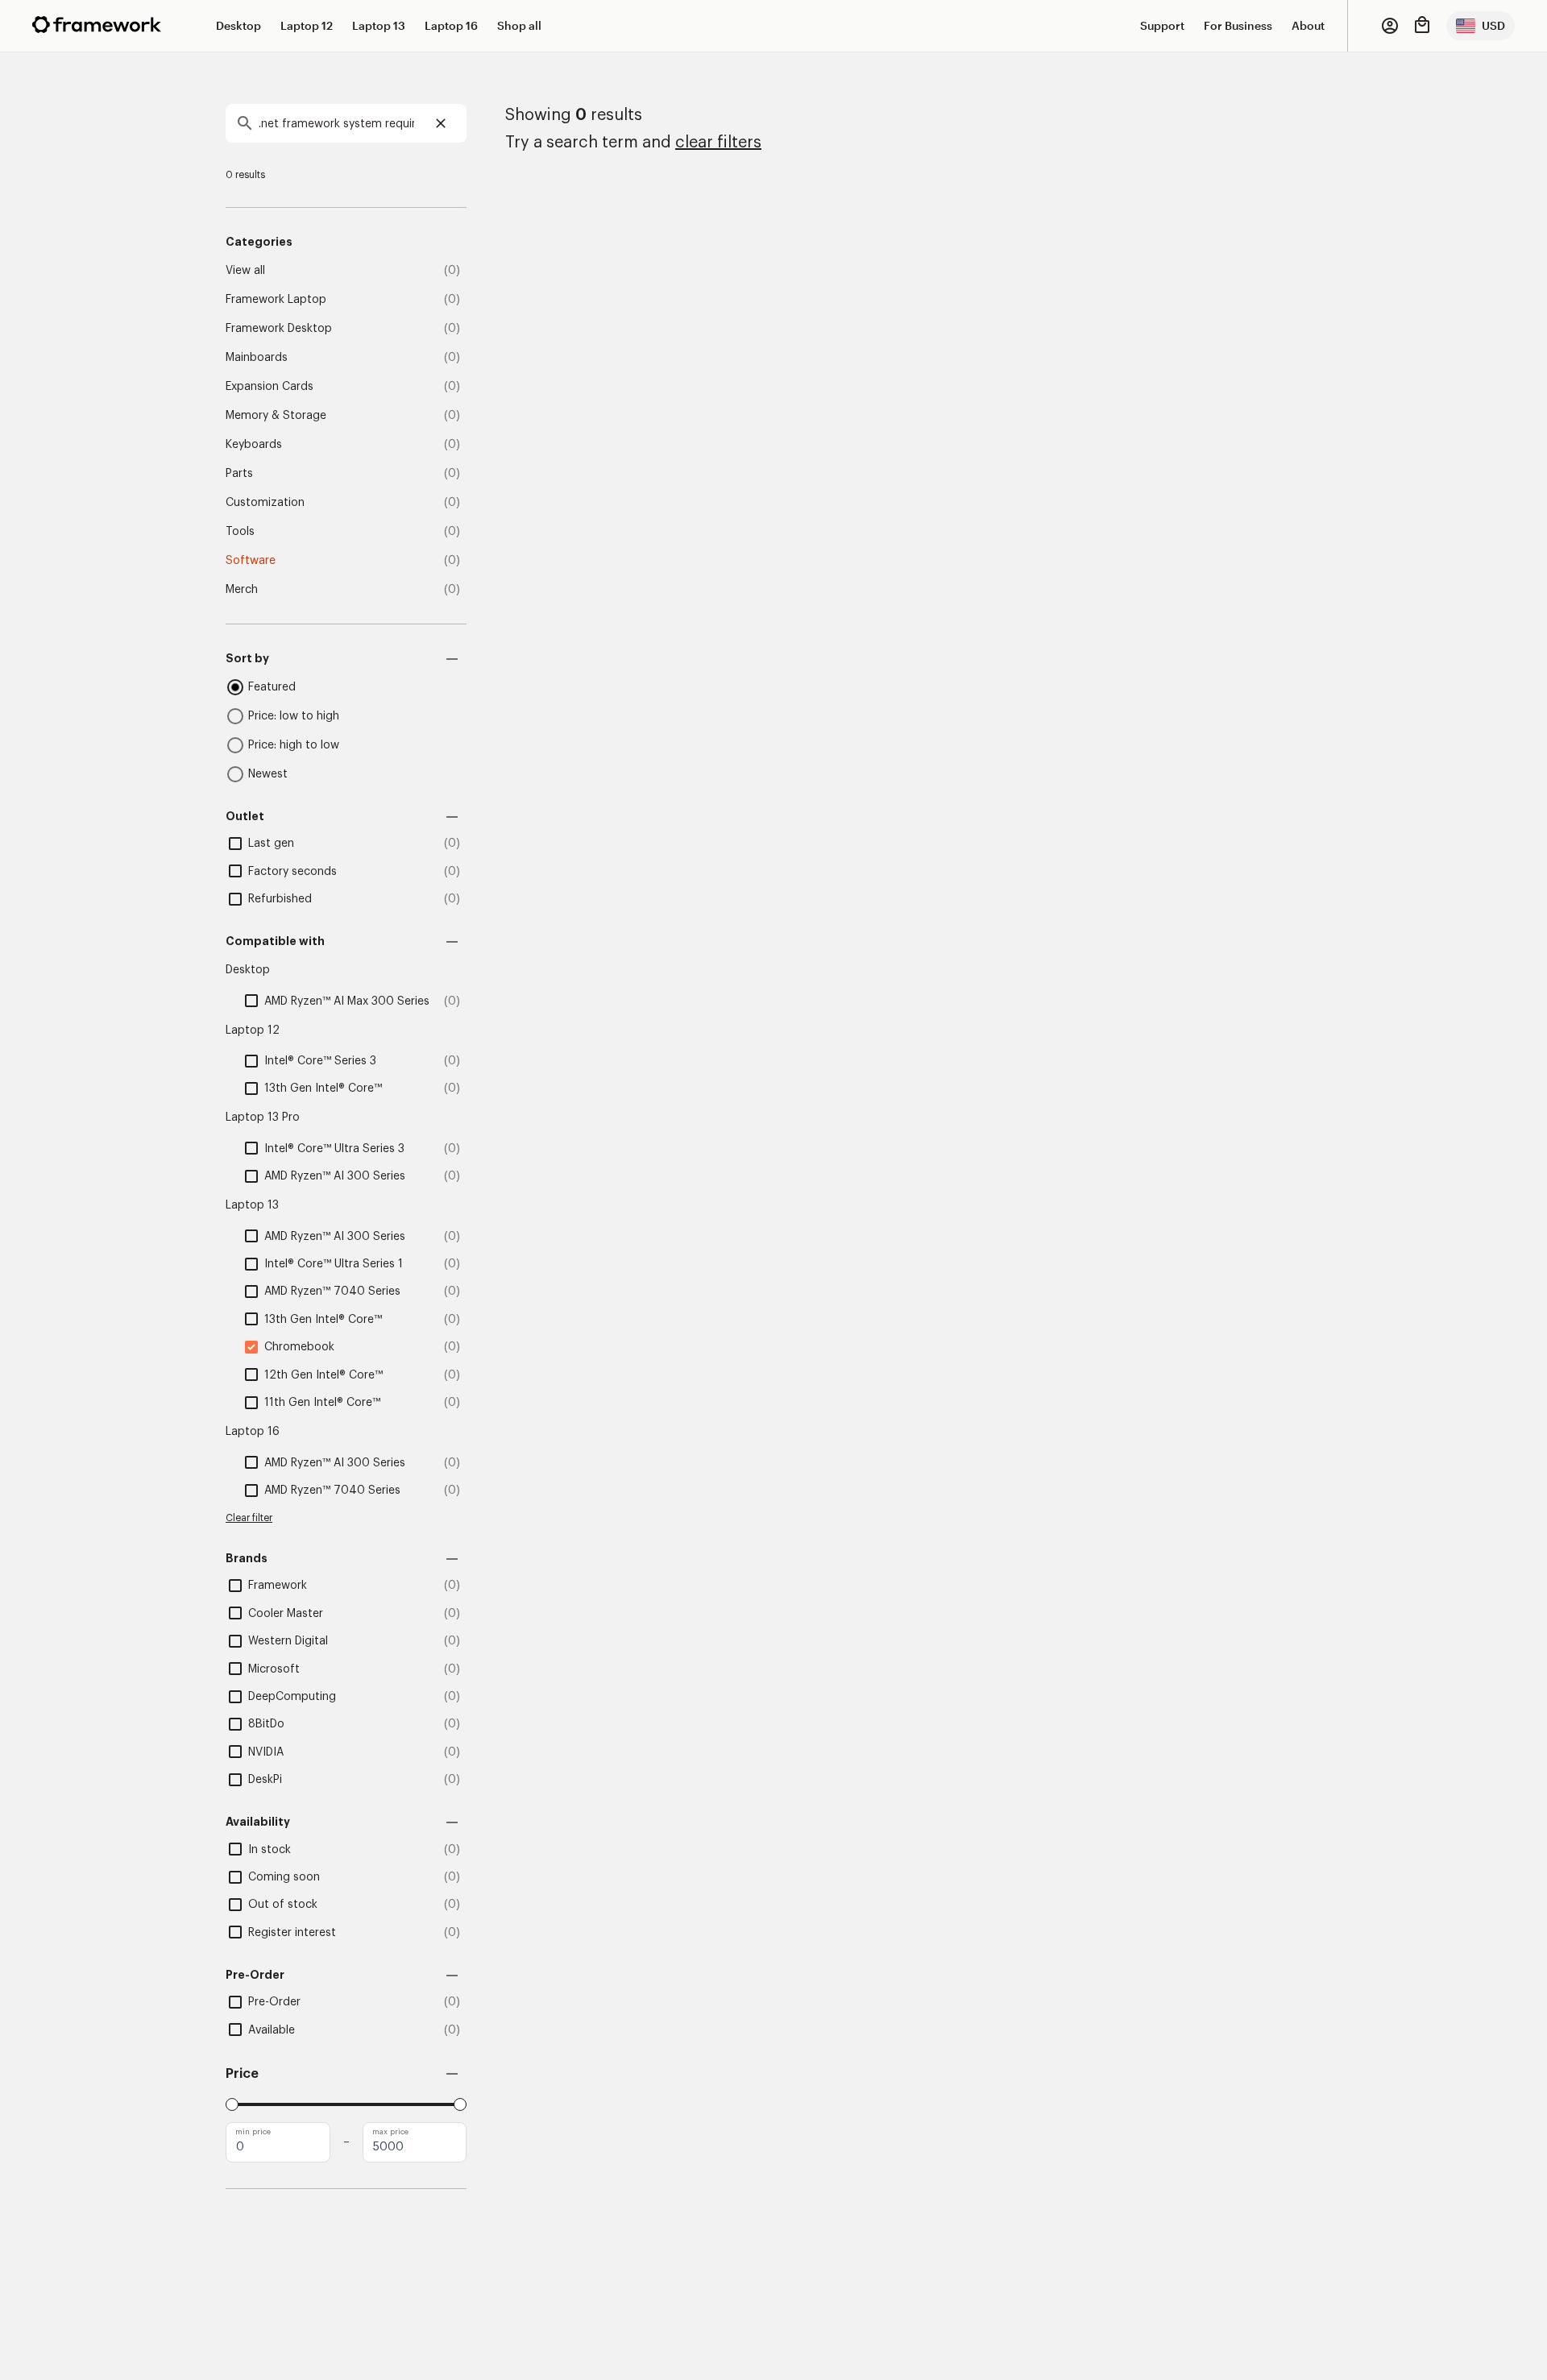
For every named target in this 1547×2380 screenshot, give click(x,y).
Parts (239, 474)
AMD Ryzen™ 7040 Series (332, 1292)
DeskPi (265, 1780)
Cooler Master (286, 1614)
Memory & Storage (276, 416)
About (1308, 25)
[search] (346, 123)
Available (272, 2030)
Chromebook (299, 1347)
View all (245, 271)
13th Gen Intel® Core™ (323, 1088)
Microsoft (274, 1669)
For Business (1238, 25)
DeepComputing (292, 1697)
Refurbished (280, 899)
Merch (242, 590)
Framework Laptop (276, 300)
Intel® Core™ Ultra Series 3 (334, 1149)
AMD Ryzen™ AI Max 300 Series (347, 1001)
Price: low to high (294, 716)
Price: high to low (294, 745)
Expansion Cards (270, 387)
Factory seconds (292, 872)
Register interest (292, 1933)
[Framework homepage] (97, 25)
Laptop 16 (451, 25)
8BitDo (266, 1724)
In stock (270, 1850)
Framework (278, 1586)
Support (1162, 25)
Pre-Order (274, 2002)
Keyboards (254, 445)
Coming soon (284, 1877)
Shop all (519, 25)
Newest (268, 774)
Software (251, 561)
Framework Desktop (279, 329)
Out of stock (283, 1905)
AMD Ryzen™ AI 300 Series (335, 1176)
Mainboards (257, 358)
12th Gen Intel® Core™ (324, 1375)
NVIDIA (266, 1752)
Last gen (271, 844)
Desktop (238, 25)
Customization (265, 503)
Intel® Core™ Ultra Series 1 (334, 1264)
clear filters (718, 143)
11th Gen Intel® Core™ (322, 1403)
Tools (240, 532)
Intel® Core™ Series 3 (320, 1061)
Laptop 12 (307, 25)
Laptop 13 (379, 25)
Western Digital (288, 1641)
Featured (272, 687)
